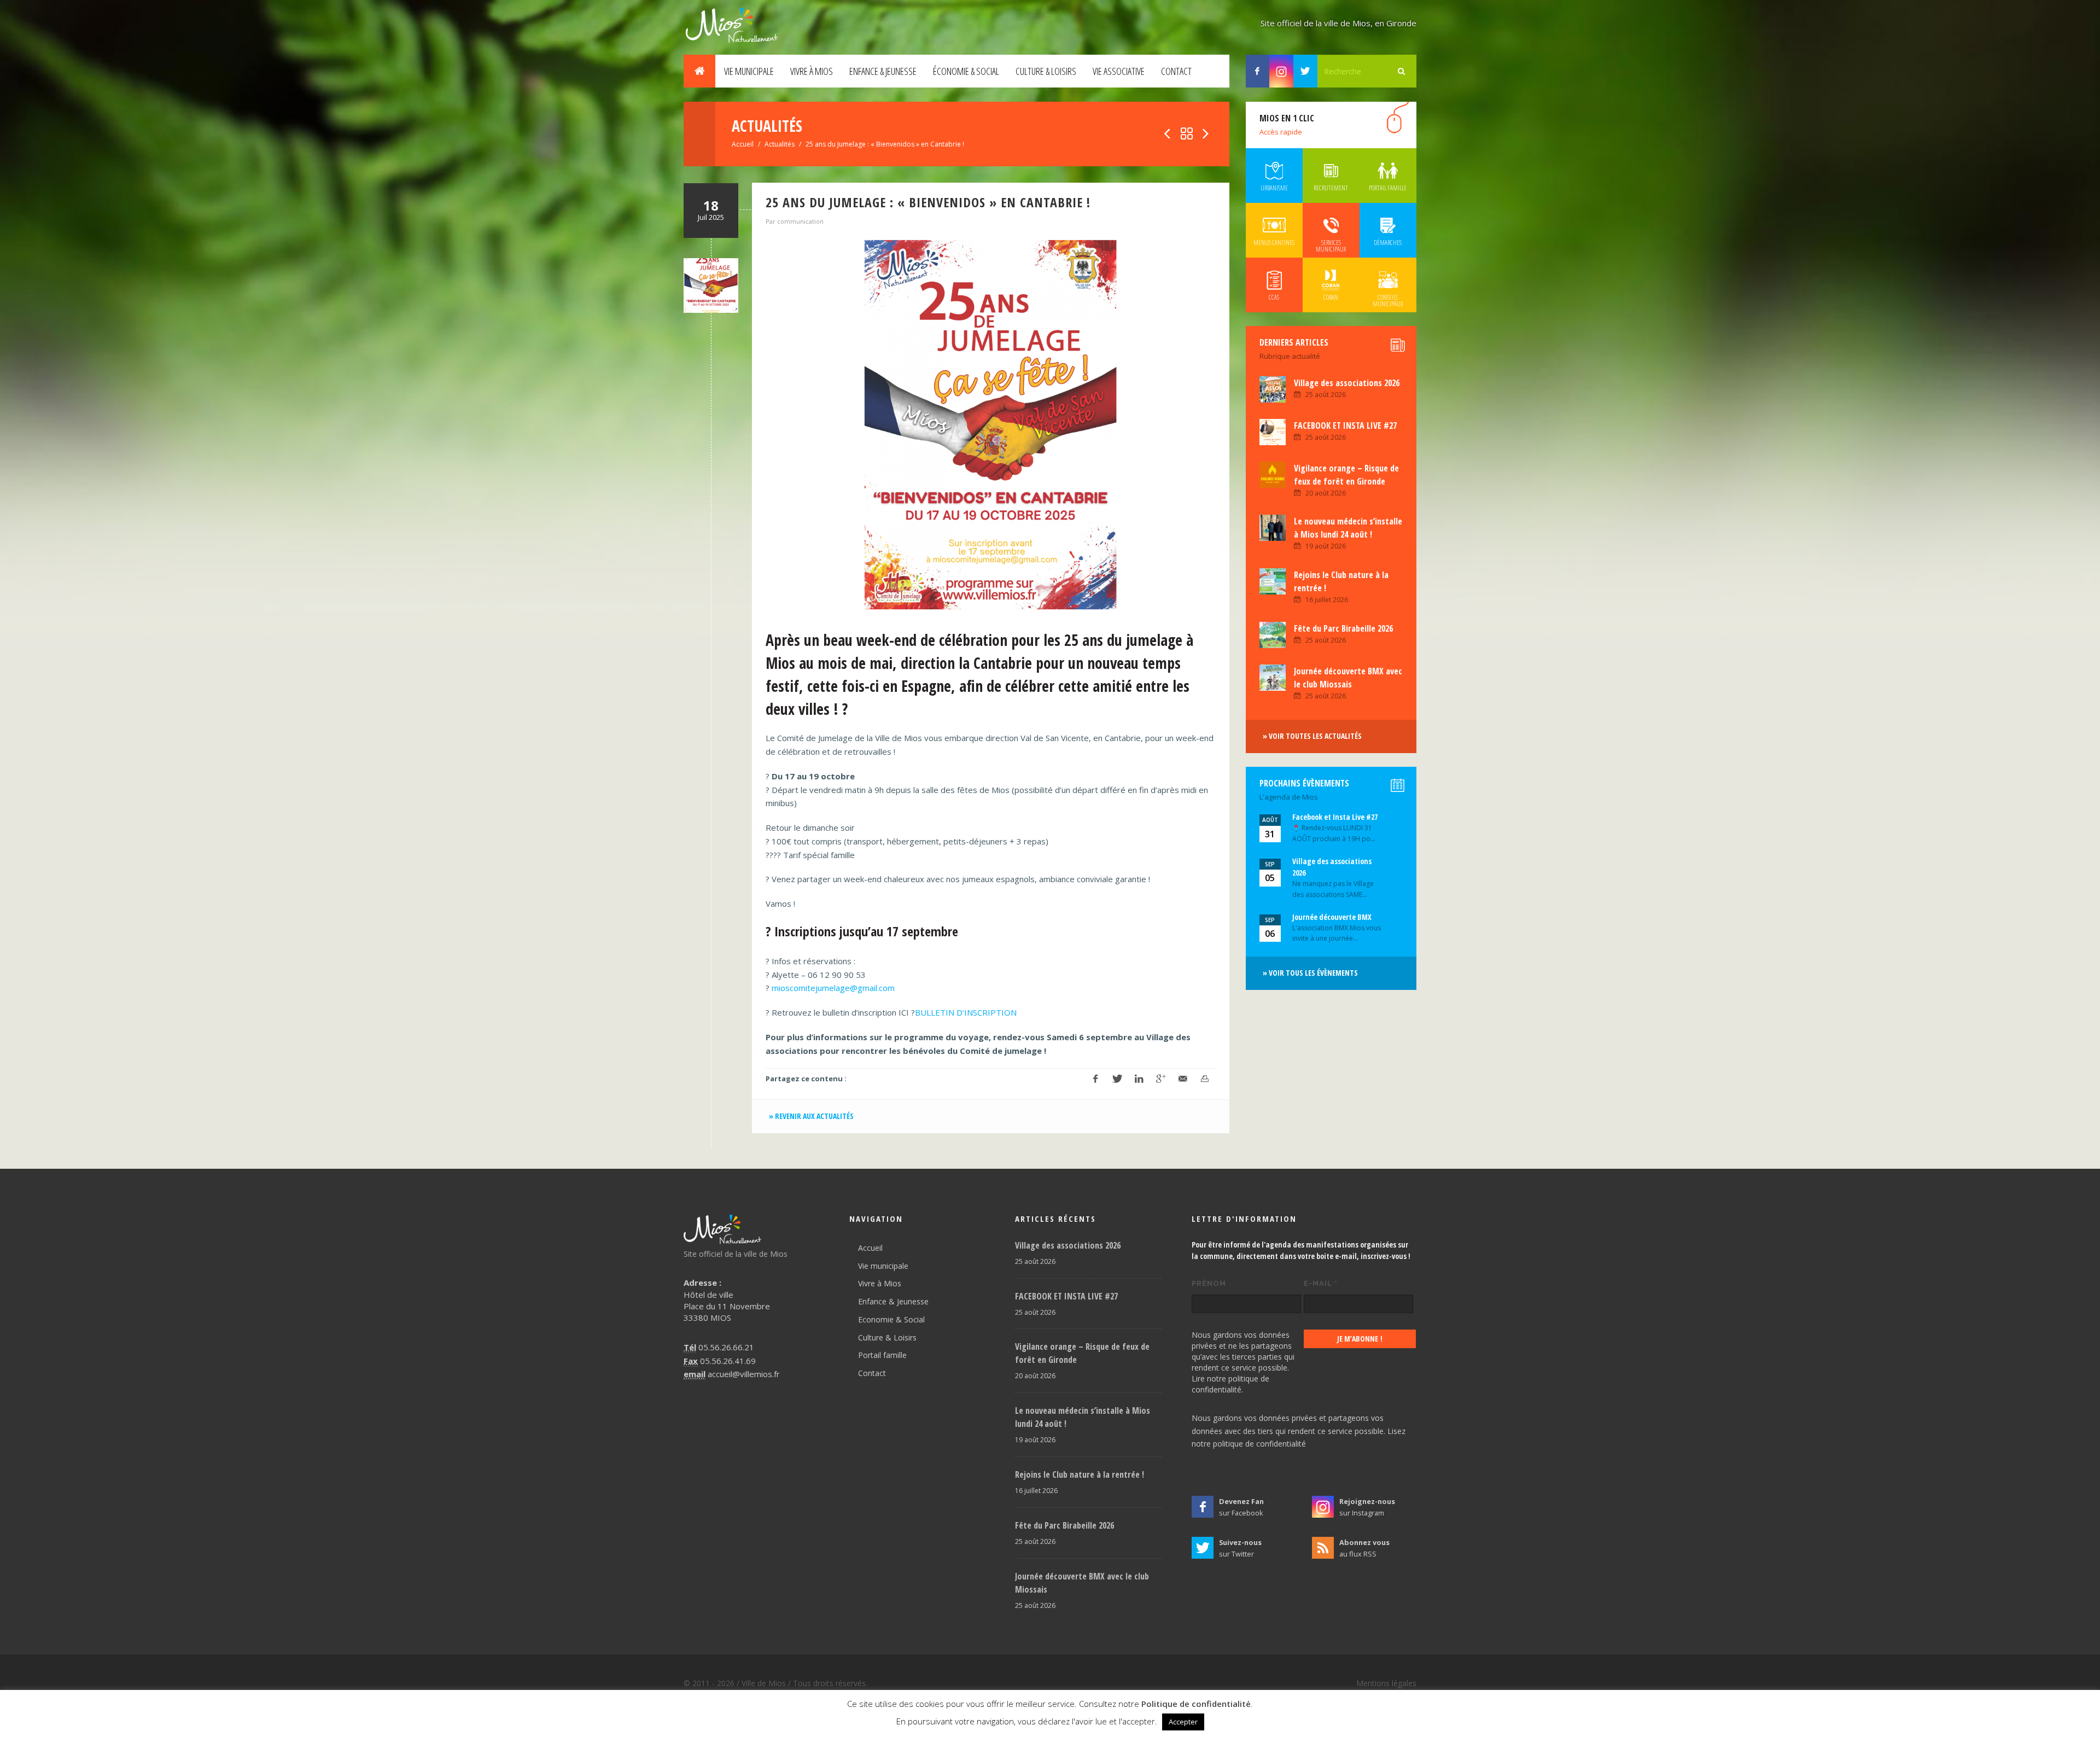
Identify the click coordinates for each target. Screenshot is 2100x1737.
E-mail (1321, 1283)
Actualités (780, 144)
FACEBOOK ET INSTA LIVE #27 (1345, 425)
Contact (1176, 71)
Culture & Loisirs (1046, 71)
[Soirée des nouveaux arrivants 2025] (1206, 134)
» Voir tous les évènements (1310, 973)
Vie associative (1119, 71)
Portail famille (882, 1355)
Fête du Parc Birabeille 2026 (1343, 628)
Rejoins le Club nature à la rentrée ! (1080, 1474)
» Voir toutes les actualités (1312, 736)
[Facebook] (1258, 71)
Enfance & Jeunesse (883, 71)
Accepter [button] (1183, 1722)
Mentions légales (1386, 1683)
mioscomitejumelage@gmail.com (833, 988)
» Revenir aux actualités (811, 1116)
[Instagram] (1281, 71)
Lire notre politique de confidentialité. (1230, 1384)
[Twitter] (1305, 71)
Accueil (743, 144)
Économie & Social (966, 71)
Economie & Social (891, 1319)
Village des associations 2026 (1347, 383)
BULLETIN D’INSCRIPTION (966, 1012)
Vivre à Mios (812, 71)
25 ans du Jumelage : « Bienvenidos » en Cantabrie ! (928, 202)
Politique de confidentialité (1196, 1704)
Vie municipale (749, 71)
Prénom (1209, 1283)
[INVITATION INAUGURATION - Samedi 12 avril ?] (1167, 134)
